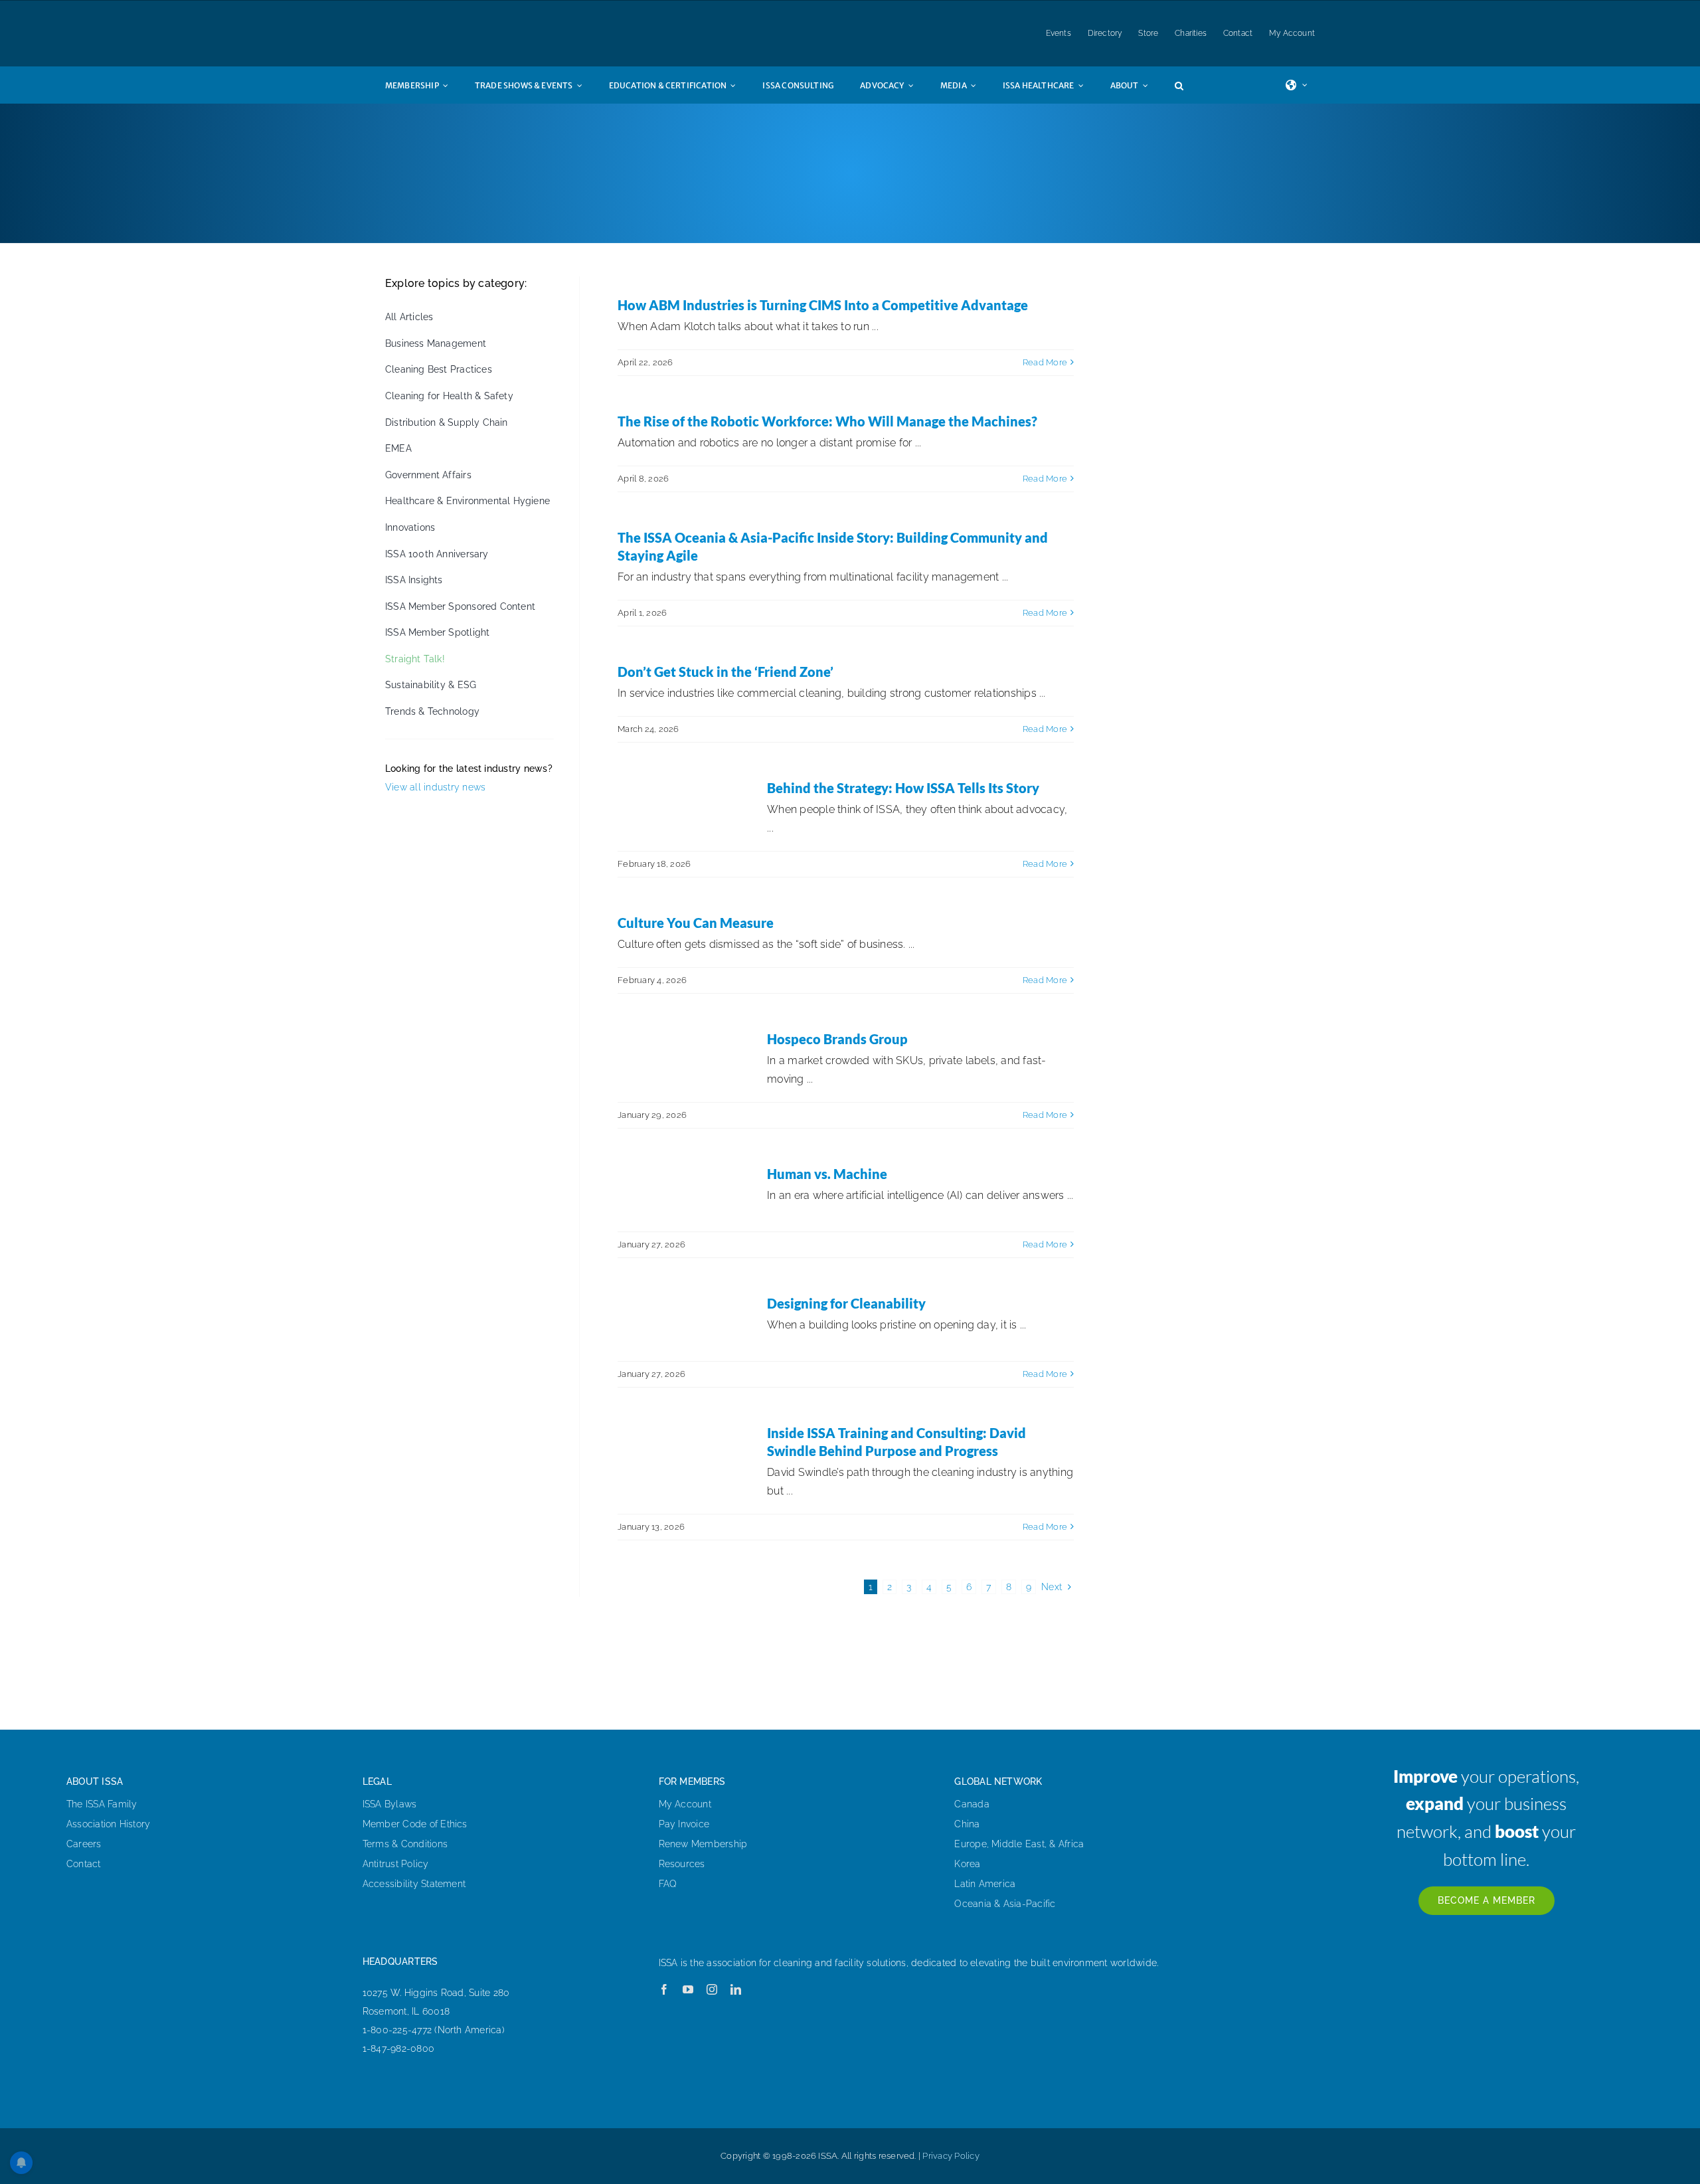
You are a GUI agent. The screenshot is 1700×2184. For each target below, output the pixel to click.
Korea (967, 1864)
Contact (84, 1864)
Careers (84, 1844)
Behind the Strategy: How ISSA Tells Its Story (903, 788)
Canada (972, 1804)
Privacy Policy (951, 2156)
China (967, 1824)
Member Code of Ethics (415, 1824)
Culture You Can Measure (696, 923)
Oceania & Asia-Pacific (1005, 1904)
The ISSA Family (102, 1804)
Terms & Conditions (405, 1844)
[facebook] (664, 1989)
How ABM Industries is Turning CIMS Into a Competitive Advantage (823, 305)
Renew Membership (703, 1844)
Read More (1045, 362)
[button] (1192, 85)
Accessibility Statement (414, 1884)
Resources (682, 1864)
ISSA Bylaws (390, 1804)
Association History (109, 1824)
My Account (685, 1804)
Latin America (985, 1884)
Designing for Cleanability (846, 1303)
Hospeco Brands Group (837, 1039)
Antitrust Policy (396, 1864)
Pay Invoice (684, 1824)
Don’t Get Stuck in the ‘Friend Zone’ (725, 672)
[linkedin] (736, 1989)
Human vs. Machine (827, 1174)
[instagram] (712, 1989)
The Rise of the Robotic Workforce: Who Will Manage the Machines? (827, 421)
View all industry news (435, 787)
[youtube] (688, 1989)
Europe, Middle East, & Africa (1019, 1844)
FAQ (668, 1884)
